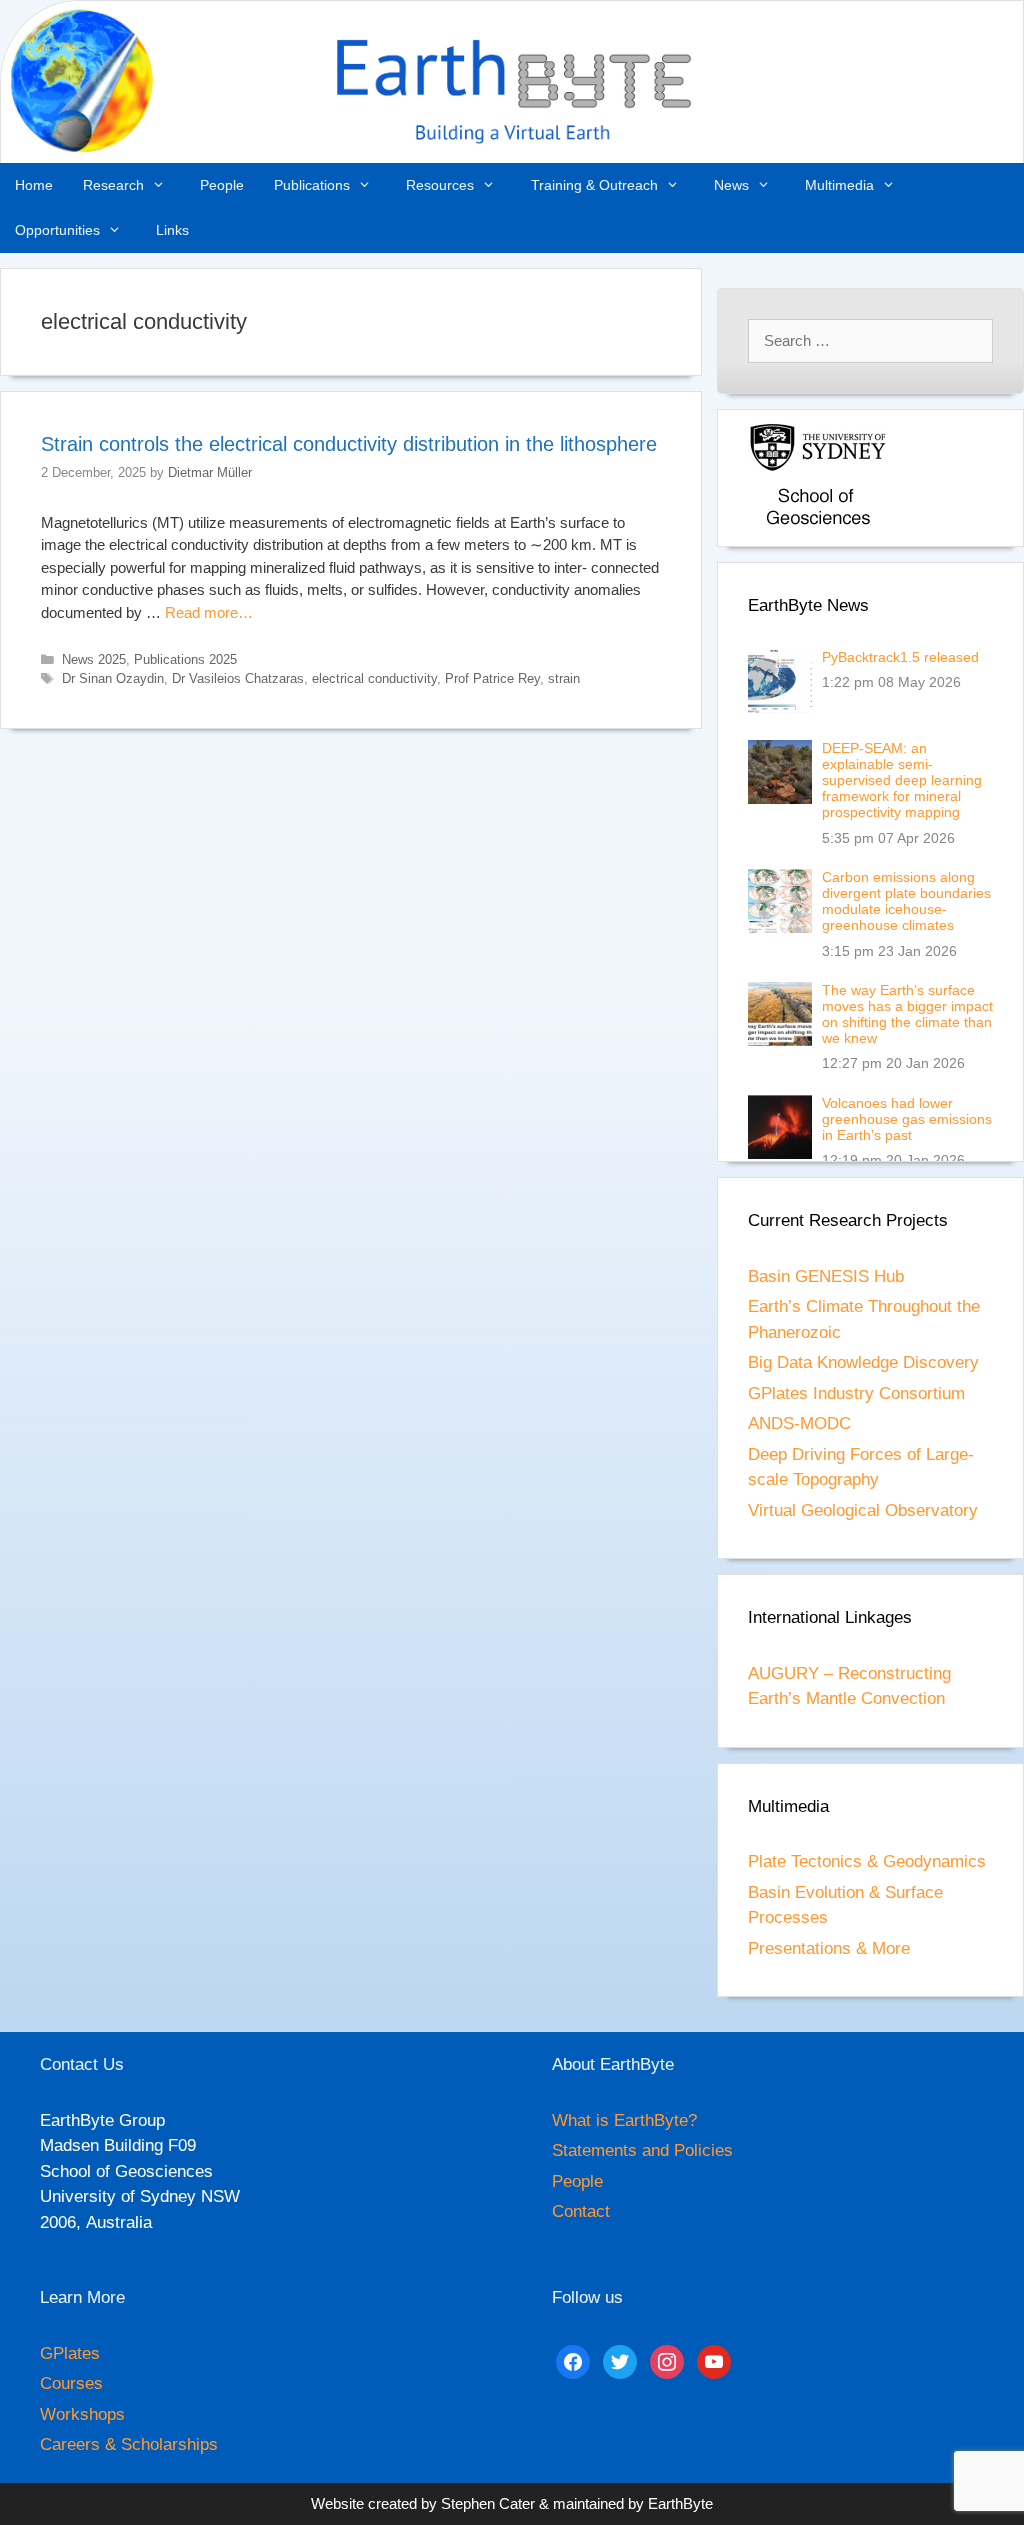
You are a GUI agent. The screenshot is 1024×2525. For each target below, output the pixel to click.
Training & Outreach (594, 185)
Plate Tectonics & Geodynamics (867, 1861)
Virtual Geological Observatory (863, 1510)
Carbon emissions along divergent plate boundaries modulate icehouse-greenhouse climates (906, 901)
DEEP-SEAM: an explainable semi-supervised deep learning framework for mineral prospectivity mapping (902, 780)
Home (34, 185)
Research (113, 185)
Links (172, 230)
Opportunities (57, 230)
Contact (581, 2211)
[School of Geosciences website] (818, 526)
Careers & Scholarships (129, 2444)
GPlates (70, 2353)
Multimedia (839, 185)
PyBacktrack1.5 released (900, 657)
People (222, 185)
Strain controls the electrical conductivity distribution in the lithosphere (349, 444)
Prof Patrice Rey (492, 678)
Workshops (82, 2414)
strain (564, 678)
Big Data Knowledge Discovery (863, 1362)
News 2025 (94, 659)
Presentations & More (829, 1948)
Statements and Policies (642, 2150)
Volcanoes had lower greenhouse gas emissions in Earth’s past (907, 1119)
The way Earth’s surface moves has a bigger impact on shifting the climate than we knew (907, 1014)
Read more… (209, 612)
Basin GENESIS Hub (826, 1276)
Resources (440, 185)
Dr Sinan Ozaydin (113, 678)
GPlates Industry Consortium (856, 1393)
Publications (312, 185)
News (731, 185)
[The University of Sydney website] (818, 467)
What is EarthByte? (624, 2120)
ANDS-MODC (799, 1423)
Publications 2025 (185, 659)
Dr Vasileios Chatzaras (238, 678)
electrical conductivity (374, 678)
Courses (71, 2383)
